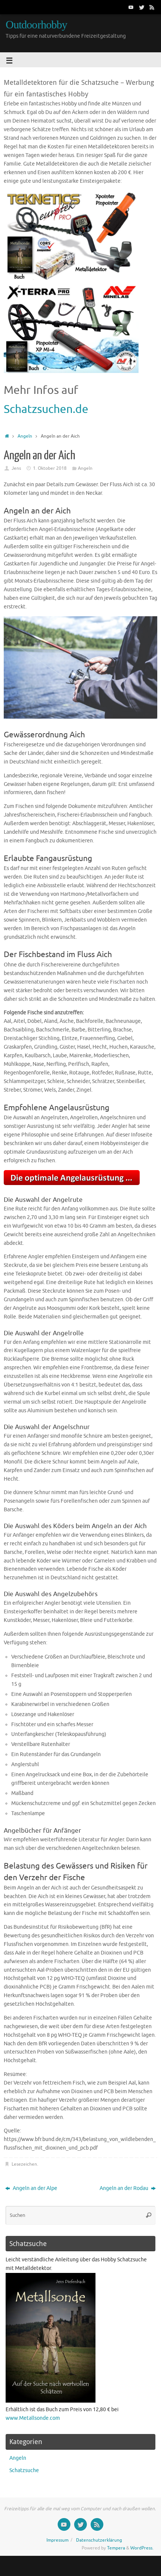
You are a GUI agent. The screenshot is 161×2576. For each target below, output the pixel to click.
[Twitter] (142, 7)
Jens (16, 468)
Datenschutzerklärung (99, 2540)
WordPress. (142, 2548)
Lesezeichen (24, 2164)
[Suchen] (149, 2215)
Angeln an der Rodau (124, 2188)
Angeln (25, 436)
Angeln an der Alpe (34, 2188)
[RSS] (152, 7)
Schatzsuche (24, 2470)
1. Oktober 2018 (50, 468)
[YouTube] (131, 7)
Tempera (116, 2548)
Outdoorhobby (36, 25)
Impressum (57, 2540)
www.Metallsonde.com (33, 2418)
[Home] (7, 436)
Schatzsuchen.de (46, 409)
